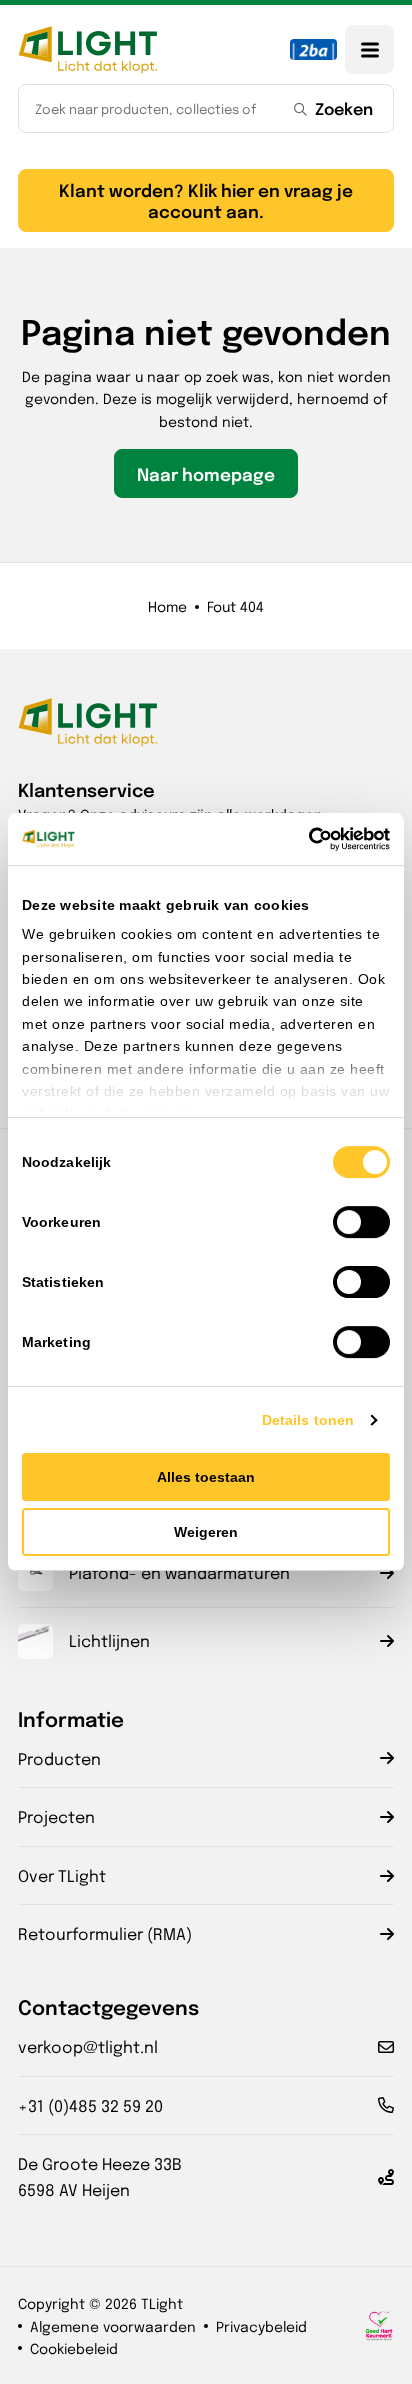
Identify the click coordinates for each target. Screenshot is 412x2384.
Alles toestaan (206, 1477)
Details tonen (308, 1420)
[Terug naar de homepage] (88, 49)
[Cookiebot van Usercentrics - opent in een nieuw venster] (302, 839)
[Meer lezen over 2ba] (313, 49)
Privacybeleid (261, 2326)
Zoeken (344, 108)
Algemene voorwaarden (113, 2326)
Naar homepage (206, 473)
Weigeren (206, 1532)
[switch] (361, 1222)
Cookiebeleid (74, 2348)
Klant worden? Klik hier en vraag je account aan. (206, 199)
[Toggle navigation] (369, 49)
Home (167, 606)
